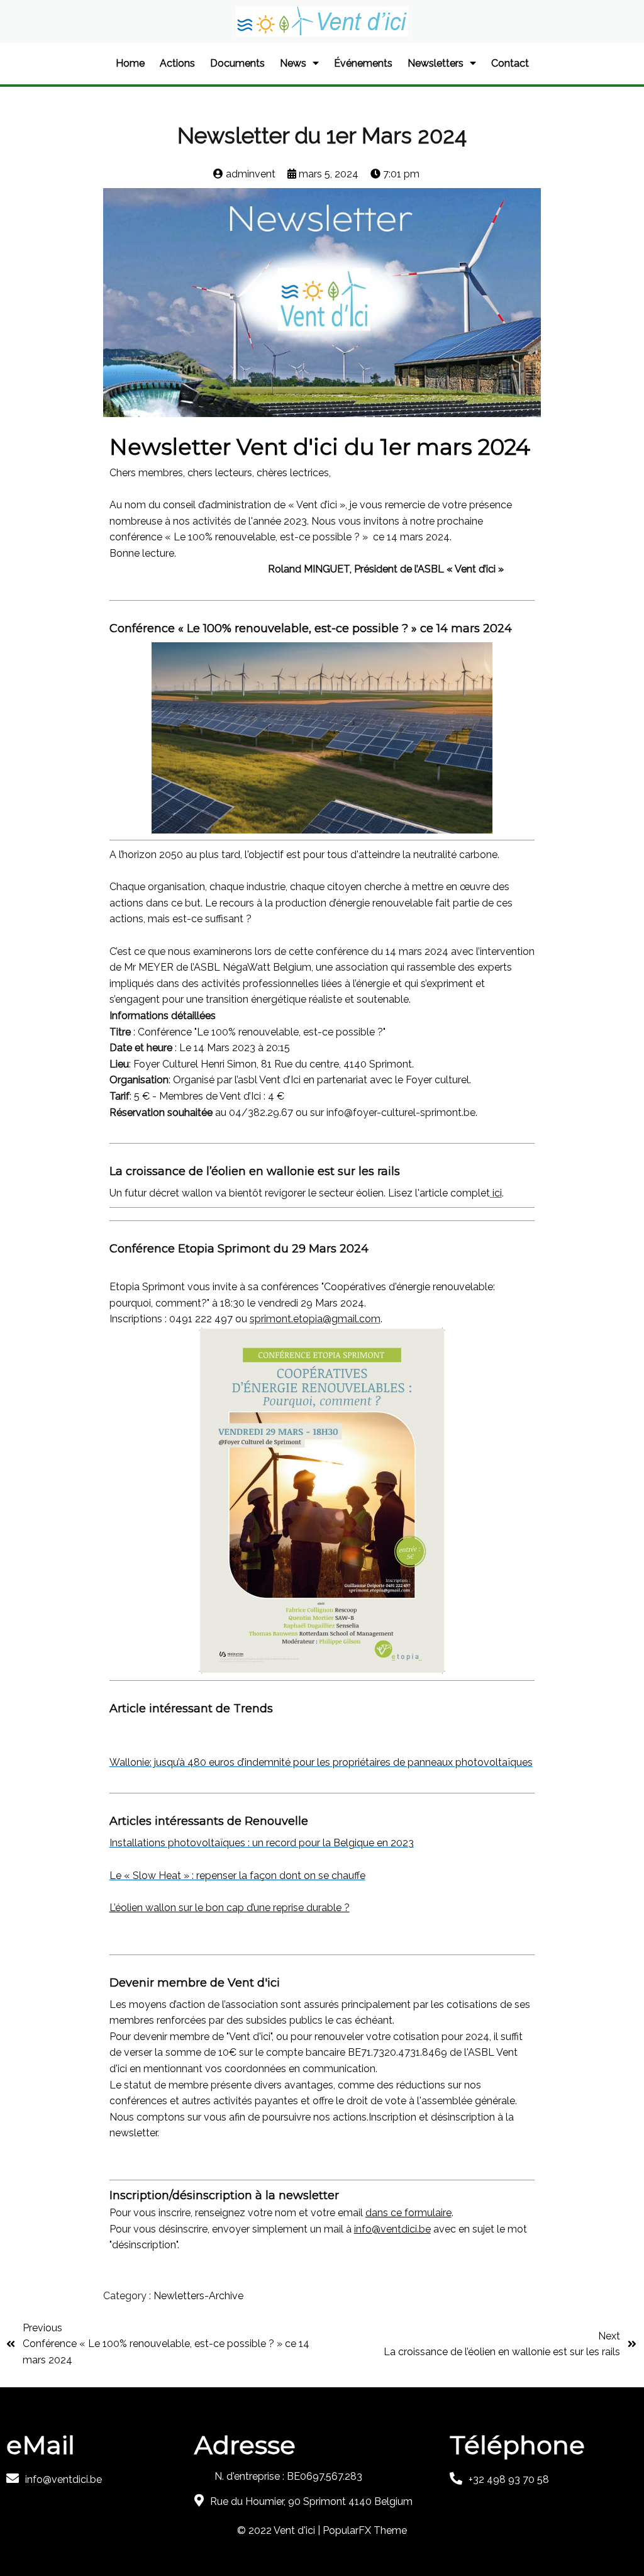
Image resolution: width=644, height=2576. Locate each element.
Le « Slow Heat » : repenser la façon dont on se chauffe (237, 1876)
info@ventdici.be (392, 2229)
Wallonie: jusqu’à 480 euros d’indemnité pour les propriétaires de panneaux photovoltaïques (321, 1762)
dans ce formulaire (408, 2213)
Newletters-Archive (198, 2296)
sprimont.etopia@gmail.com (315, 1319)
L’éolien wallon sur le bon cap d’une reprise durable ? (230, 1908)
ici (497, 1193)
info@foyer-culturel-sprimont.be (401, 1112)
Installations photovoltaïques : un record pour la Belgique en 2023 (262, 1843)
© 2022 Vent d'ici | (280, 2530)
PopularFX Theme (365, 2530)
